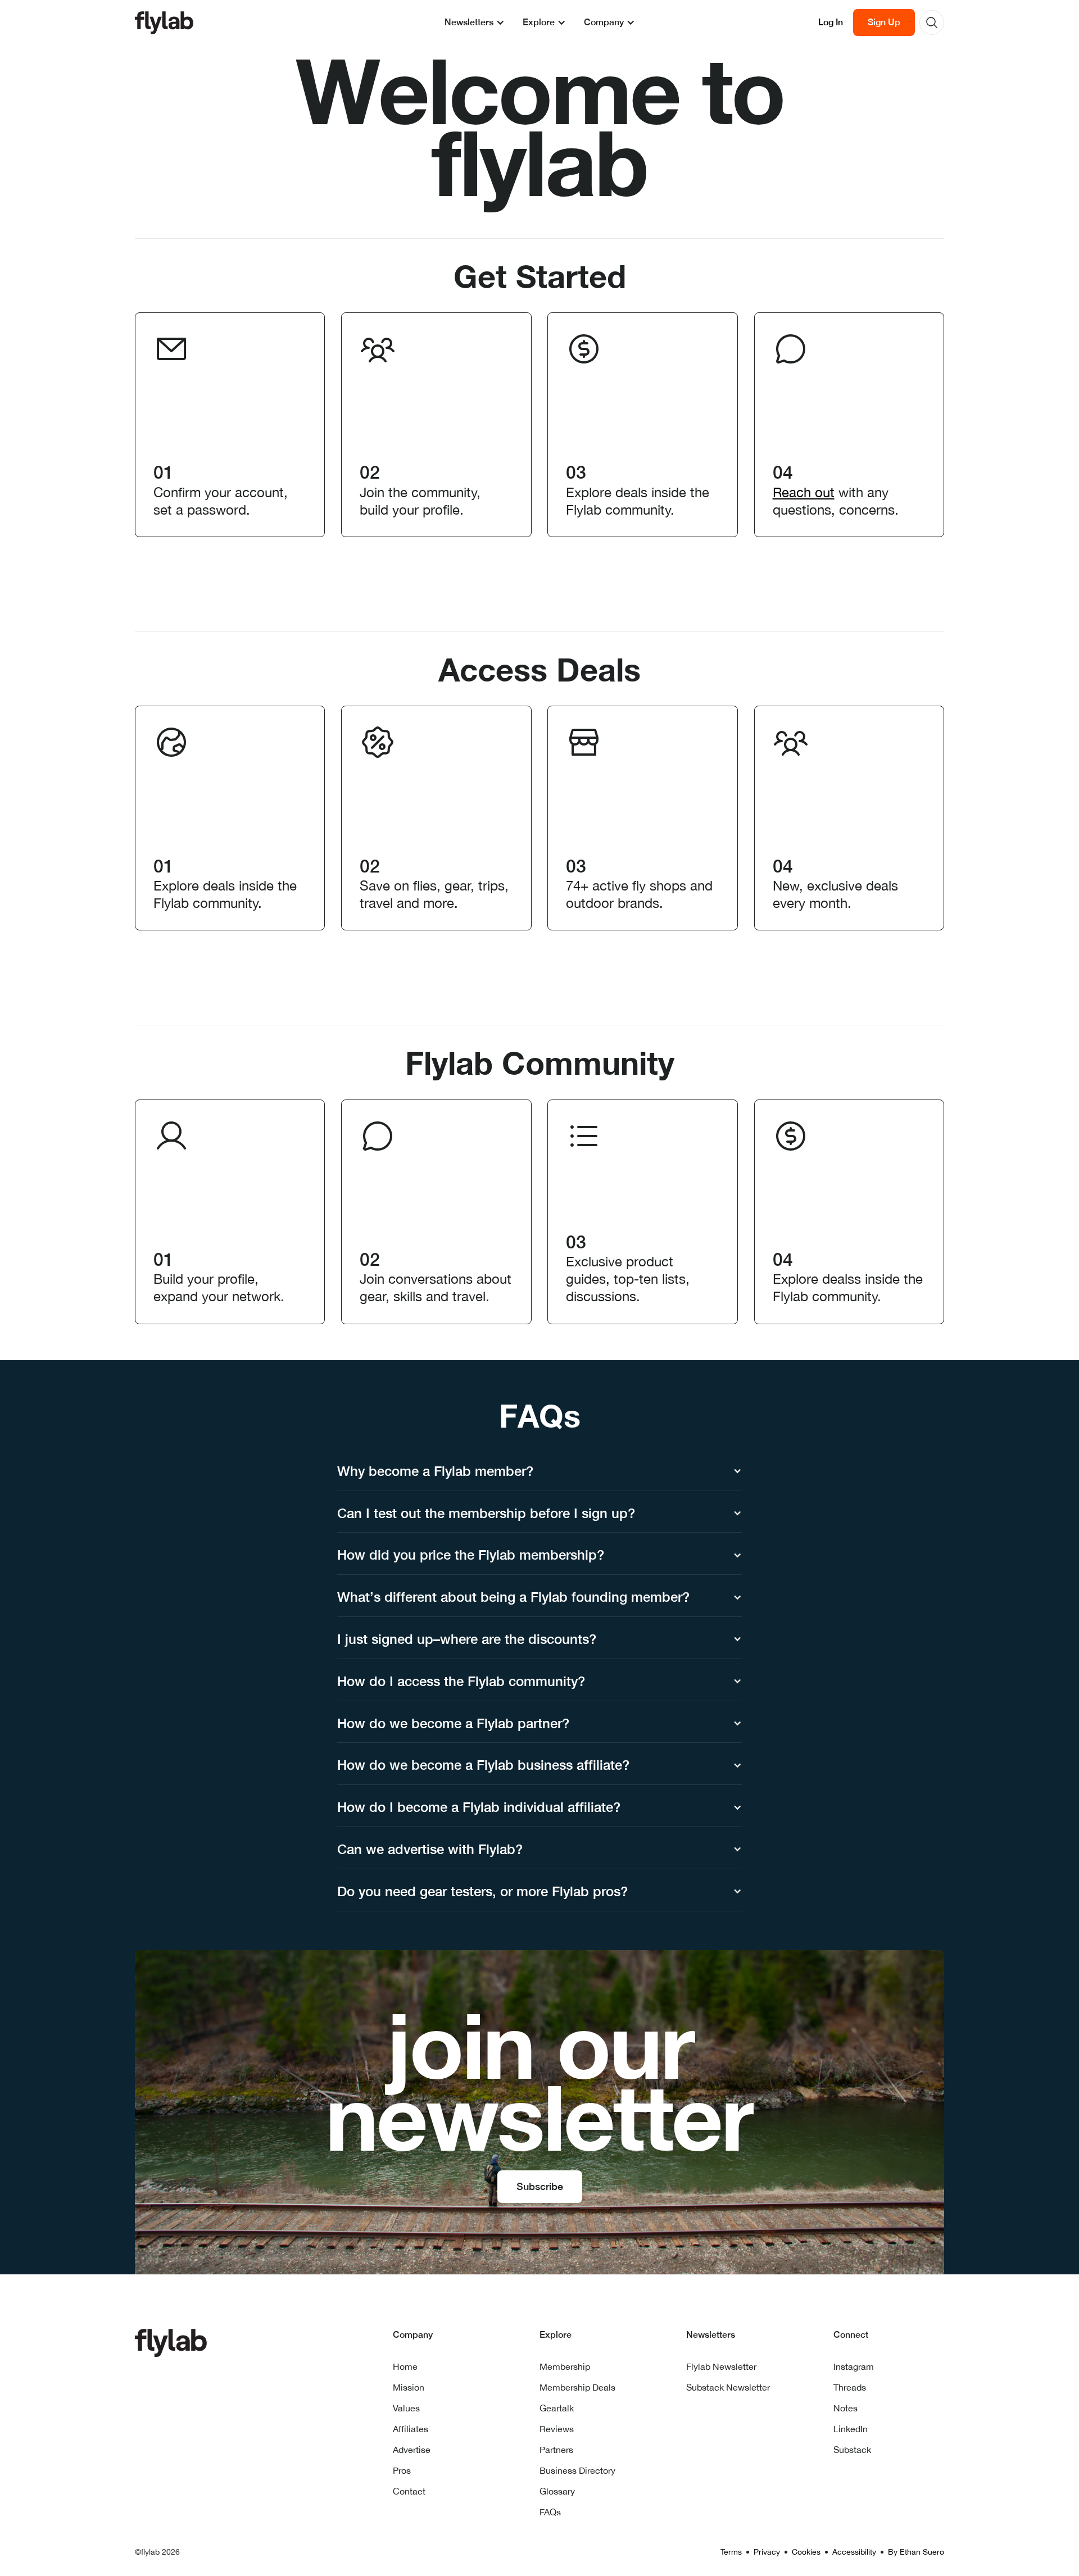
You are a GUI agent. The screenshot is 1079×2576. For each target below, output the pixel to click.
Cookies (806, 2552)
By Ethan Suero (916, 2552)
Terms (731, 2552)
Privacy (767, 2552)
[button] (475, 22)
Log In (831, 22)
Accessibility (854, 2552)
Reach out (804, 492)
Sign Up (884, 22)
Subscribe (540, 2186)
